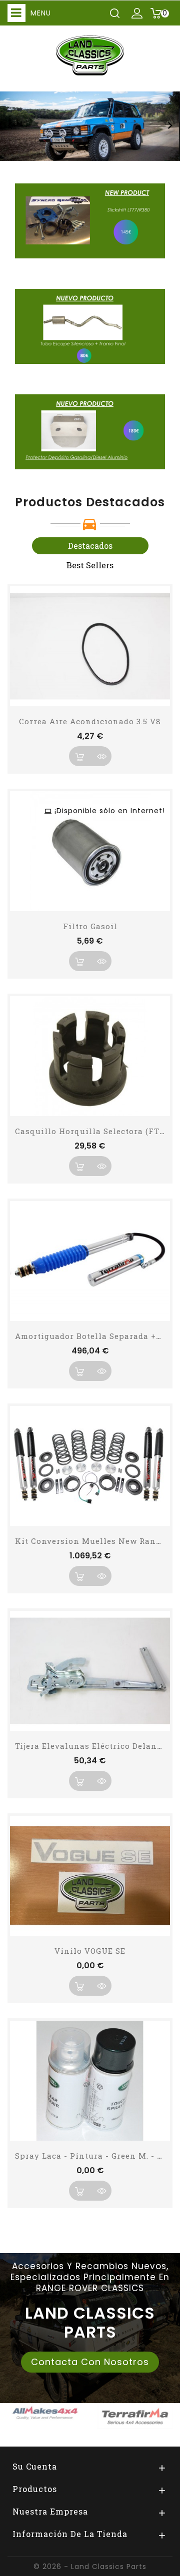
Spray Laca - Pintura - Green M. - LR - (94, 2156)
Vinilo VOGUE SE (90, 1951)
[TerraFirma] (135, 2416)
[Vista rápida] (101, 756)
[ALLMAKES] (45, 2413)
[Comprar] (79, 756)
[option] (90, 126)
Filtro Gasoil (90, 926)
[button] (10, 126)
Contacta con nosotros (90, 2362)
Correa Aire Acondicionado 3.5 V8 (90, 721)
